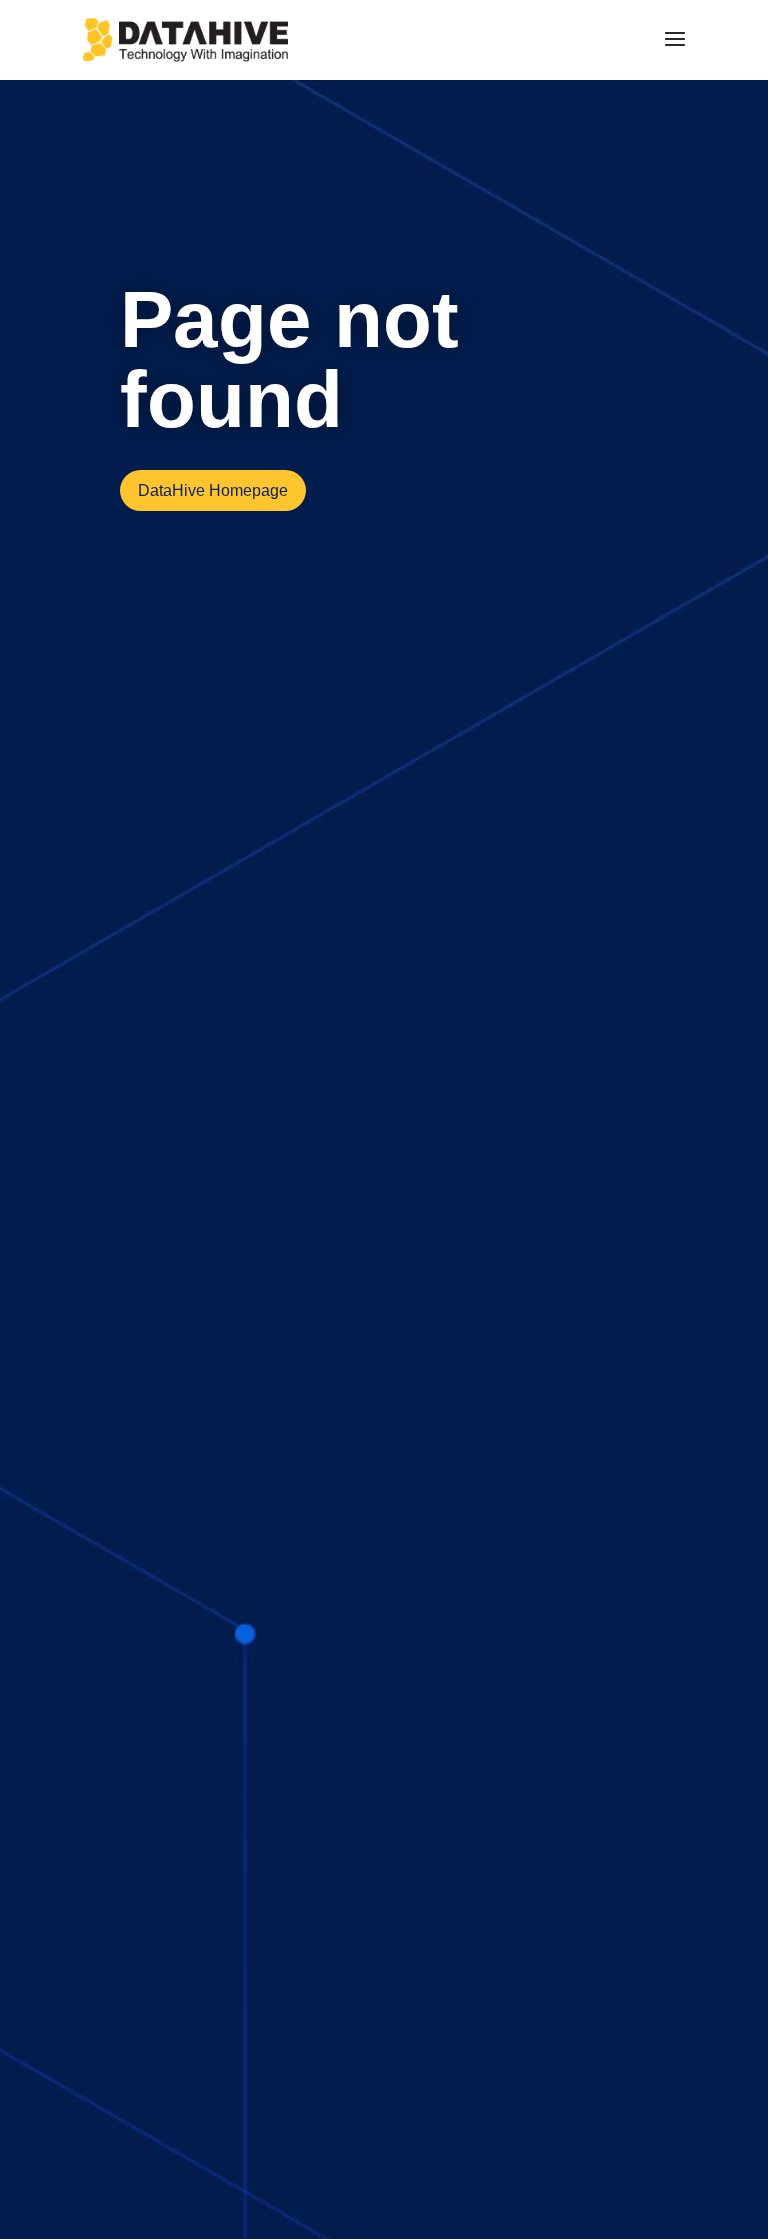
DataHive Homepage (213, 490)
